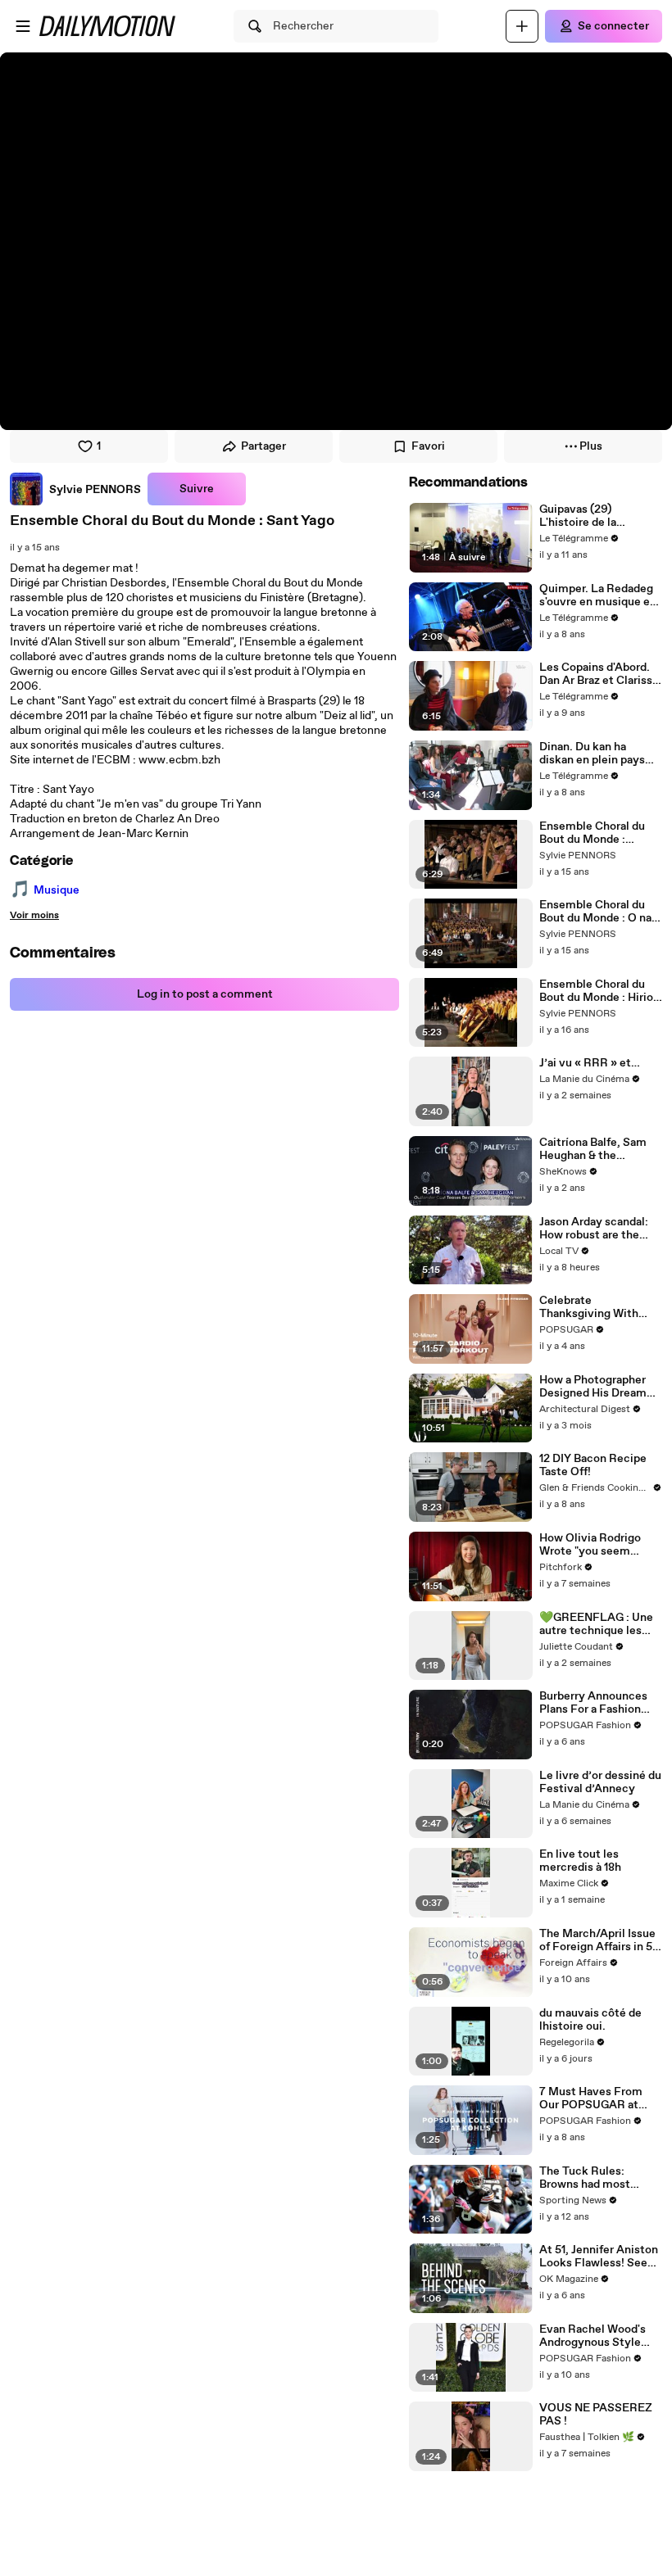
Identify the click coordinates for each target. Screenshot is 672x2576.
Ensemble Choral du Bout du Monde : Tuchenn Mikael (592, 833)
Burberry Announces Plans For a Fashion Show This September (598, 1703)
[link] (75, 489)
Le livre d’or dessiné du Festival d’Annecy (600, 1782)
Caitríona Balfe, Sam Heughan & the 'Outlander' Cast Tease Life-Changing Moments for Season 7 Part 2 (599, 1149)
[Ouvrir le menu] (23, 26)
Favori (428, 446)
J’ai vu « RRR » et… (590, 1063)
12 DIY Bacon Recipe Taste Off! (593, 1465)
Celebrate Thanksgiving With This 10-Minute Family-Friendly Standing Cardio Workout (589, 1307)
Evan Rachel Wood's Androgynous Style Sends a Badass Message (593, 2336)
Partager (263, 446)
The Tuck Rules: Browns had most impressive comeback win (598, 2178)
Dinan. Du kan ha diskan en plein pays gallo (592, 754)
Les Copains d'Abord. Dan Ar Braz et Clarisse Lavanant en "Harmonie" (599, 674)
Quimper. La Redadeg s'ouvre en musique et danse (597, 595)
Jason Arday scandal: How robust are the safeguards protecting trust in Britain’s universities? (597, 1229)
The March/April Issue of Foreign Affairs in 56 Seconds (599, 1940)
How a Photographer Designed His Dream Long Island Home (593, 1387)
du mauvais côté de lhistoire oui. (590, 2020)
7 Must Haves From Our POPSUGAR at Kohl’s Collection (591, 2098)
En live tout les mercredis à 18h (580, 1861)
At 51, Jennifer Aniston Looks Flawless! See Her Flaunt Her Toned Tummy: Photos (599, 2257)
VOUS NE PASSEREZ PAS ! (596, 2415)
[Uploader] (522, 26)
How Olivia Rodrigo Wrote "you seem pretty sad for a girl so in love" (596, 1545)
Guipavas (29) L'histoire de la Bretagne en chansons (597, 516)
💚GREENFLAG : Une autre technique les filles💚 (596, 1624)
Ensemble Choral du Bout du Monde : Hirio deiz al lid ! (596, 991)
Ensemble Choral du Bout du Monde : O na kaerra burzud (595, 912)
